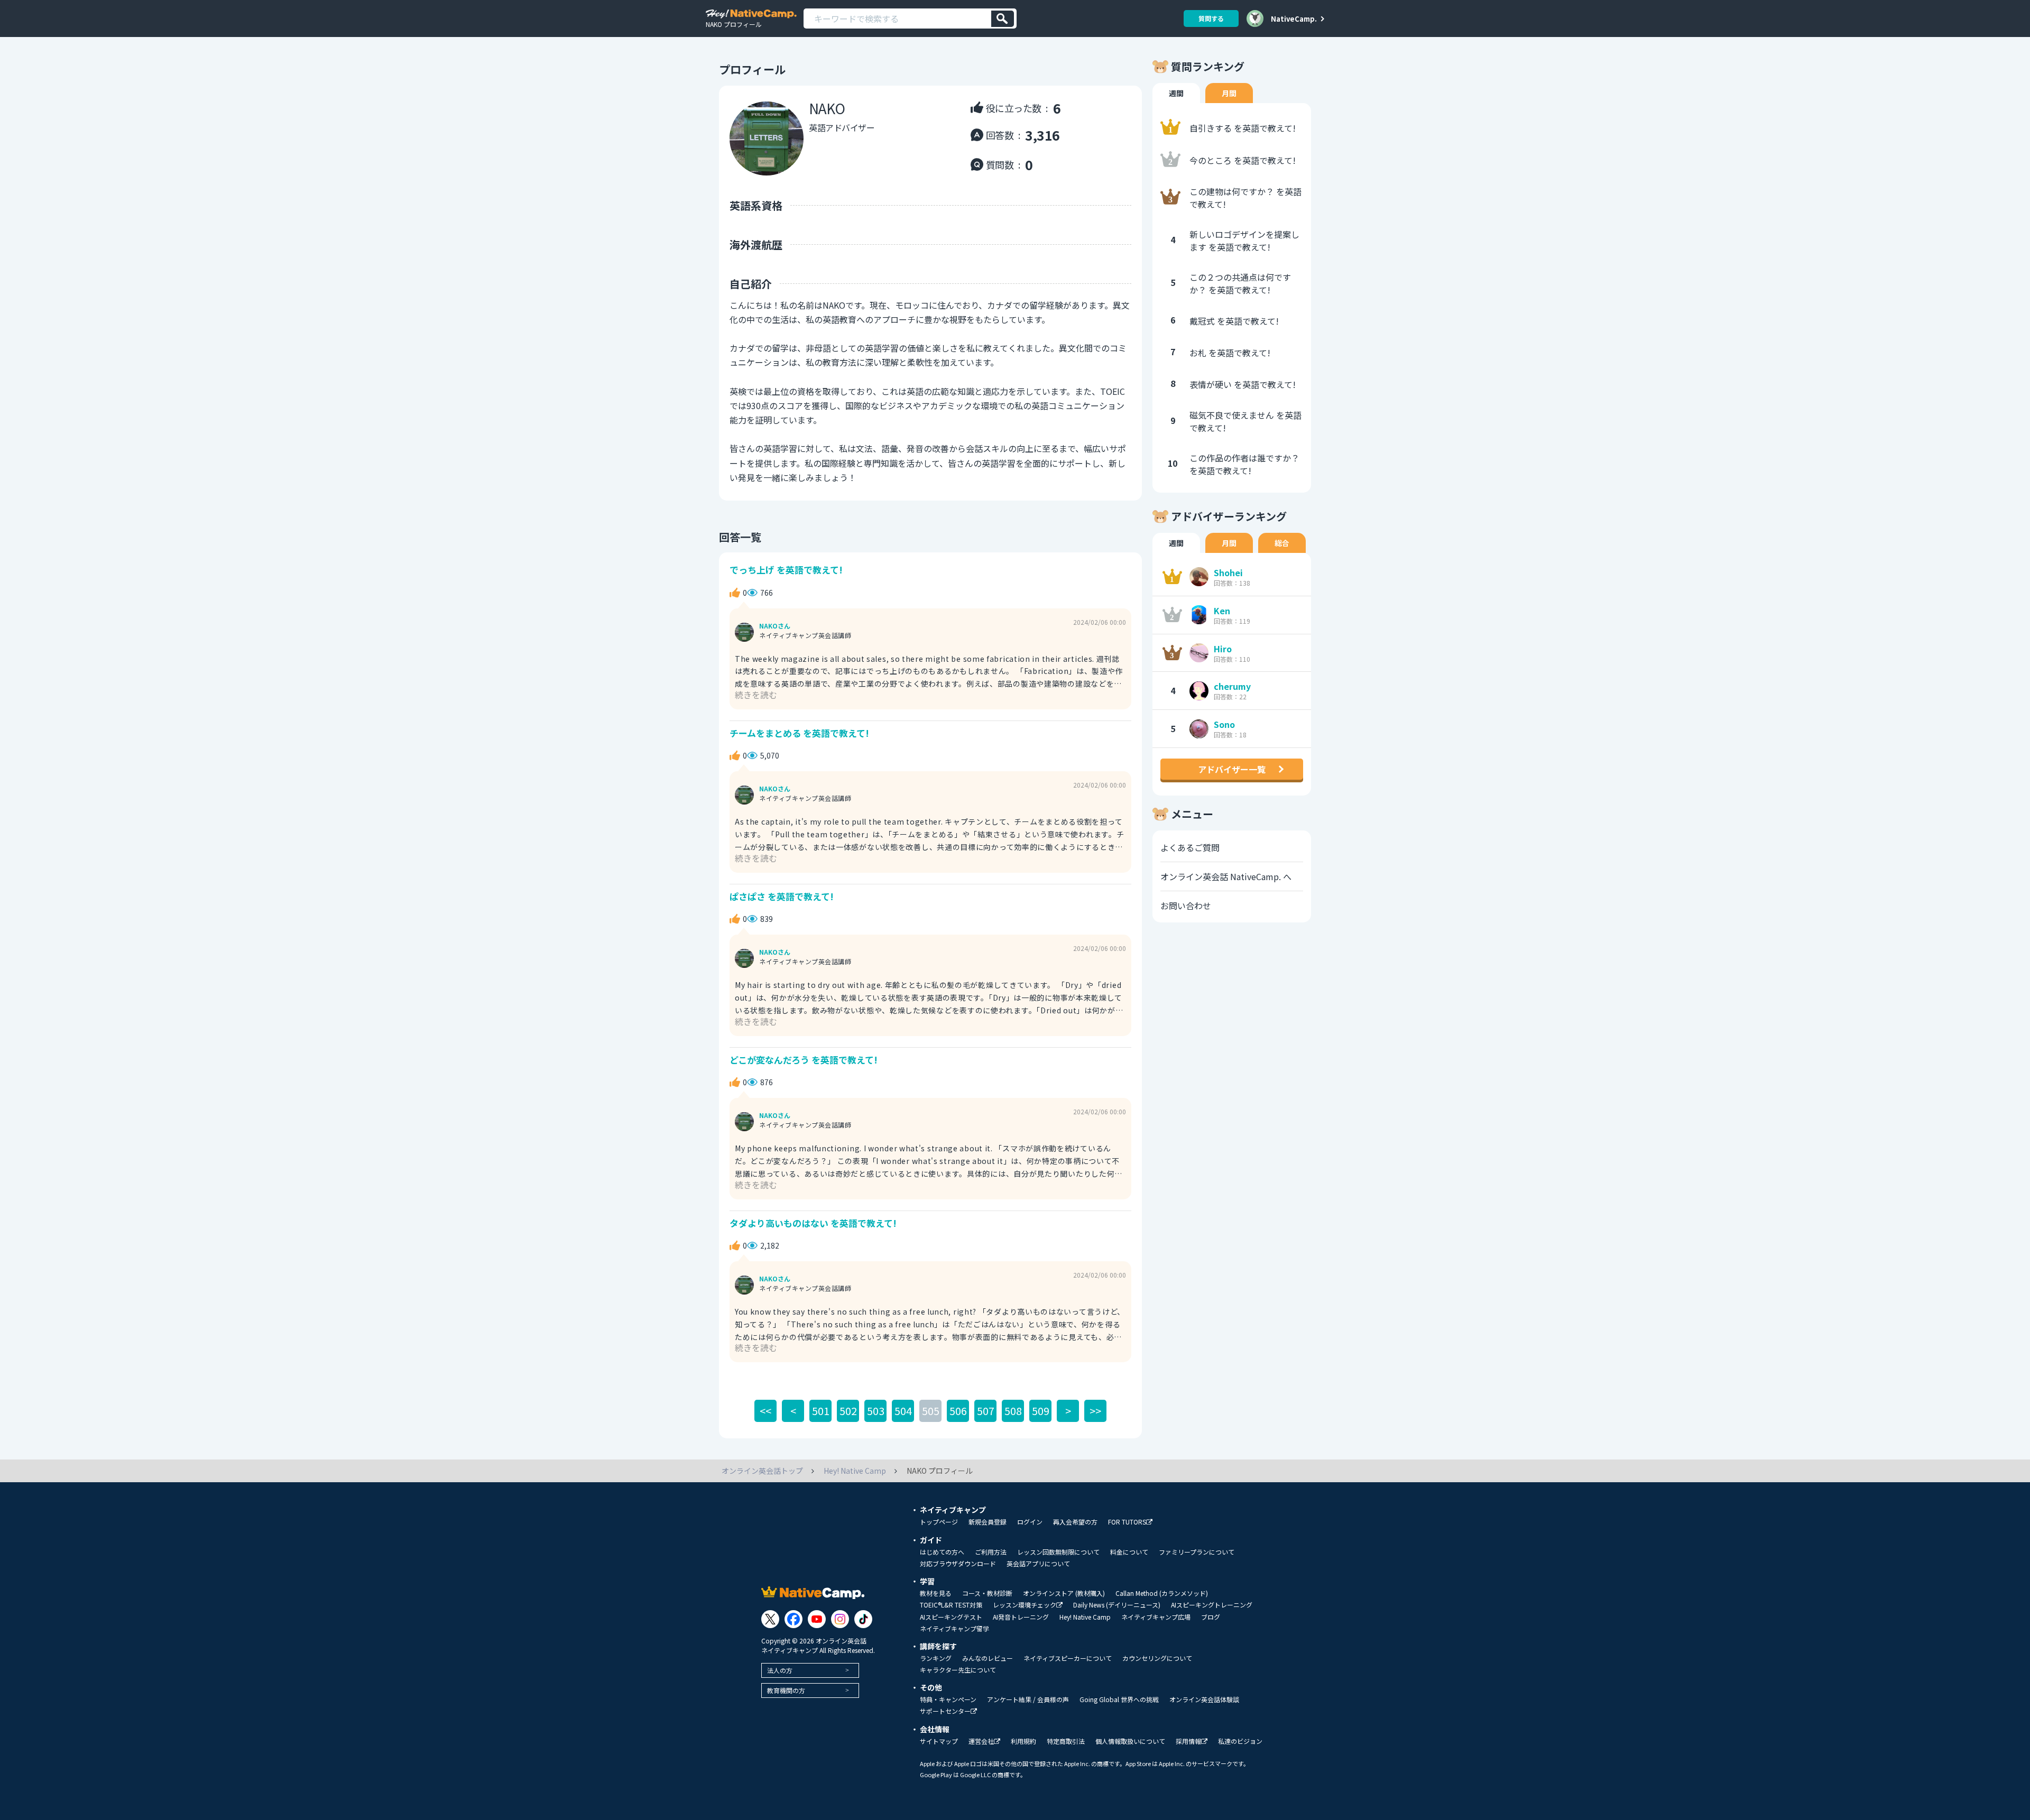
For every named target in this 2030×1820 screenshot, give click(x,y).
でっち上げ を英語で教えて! (786, 570)
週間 (1176, 93)
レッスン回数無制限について (1058, 1552)
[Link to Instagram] (840, 1619)
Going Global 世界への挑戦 (1119, 1699)
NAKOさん (775, 626)
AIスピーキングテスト (951, 1617)
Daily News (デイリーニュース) (1117, 1605)
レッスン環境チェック (1025, 1605)
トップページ (939, 1522)
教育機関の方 (786, 1690)
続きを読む (756, 695)
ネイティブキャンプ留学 (954, 1629)
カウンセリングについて (1157, 1658)
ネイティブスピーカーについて (1068, 1658)
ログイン (1030, 1522)
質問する (1211, 18)
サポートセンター (945, 1711)
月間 (1229, 93)
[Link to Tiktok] (863, 1619)
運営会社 (981, 1742)
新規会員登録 (988, 1522)
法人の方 (780, 1670)
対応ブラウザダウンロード (958, 1564)
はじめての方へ (942, 1552)
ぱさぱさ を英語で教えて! (782, 896)
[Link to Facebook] (793, 1619)
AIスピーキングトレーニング (1212, 1605)
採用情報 (1188, 1742)
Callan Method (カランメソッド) (1162, 1593)
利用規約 (1023, 1741)
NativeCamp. (1294, 19)
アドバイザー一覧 (1232, 769)
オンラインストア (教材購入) (1064, 1593)
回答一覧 (740, 537)
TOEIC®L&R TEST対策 (951, 1605)
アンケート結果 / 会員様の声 (1028, 1699)
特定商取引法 (1066, 1741)
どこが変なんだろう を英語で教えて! (804, 1060)
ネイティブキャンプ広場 (1156, 1617)
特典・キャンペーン (948, 1699)
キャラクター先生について (958, 1670)
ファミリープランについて (1197, 1552)
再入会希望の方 (1075, 1522)
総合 (1282, 543)
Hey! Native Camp (1085, 1617)
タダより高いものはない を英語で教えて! (813, 1223)
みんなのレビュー (988, 1658)
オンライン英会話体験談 (1204, 1699)
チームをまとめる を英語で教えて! (799, 733)
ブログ (1211, 1617)
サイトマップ (939, 1741)
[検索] (1003, 19)
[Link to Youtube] (817, 1619)
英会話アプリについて (1038, 1564)
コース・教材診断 (987, 1593)
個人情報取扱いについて (1130, 1741)
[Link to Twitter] (770, 1619)
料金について (1129, 1552)
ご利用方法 (991, 1552)
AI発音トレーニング (1021, 1617)
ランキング (936, 1658)
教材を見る (936, 1593)
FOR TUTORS (1127, 1522)
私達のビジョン (1240, 1741)
